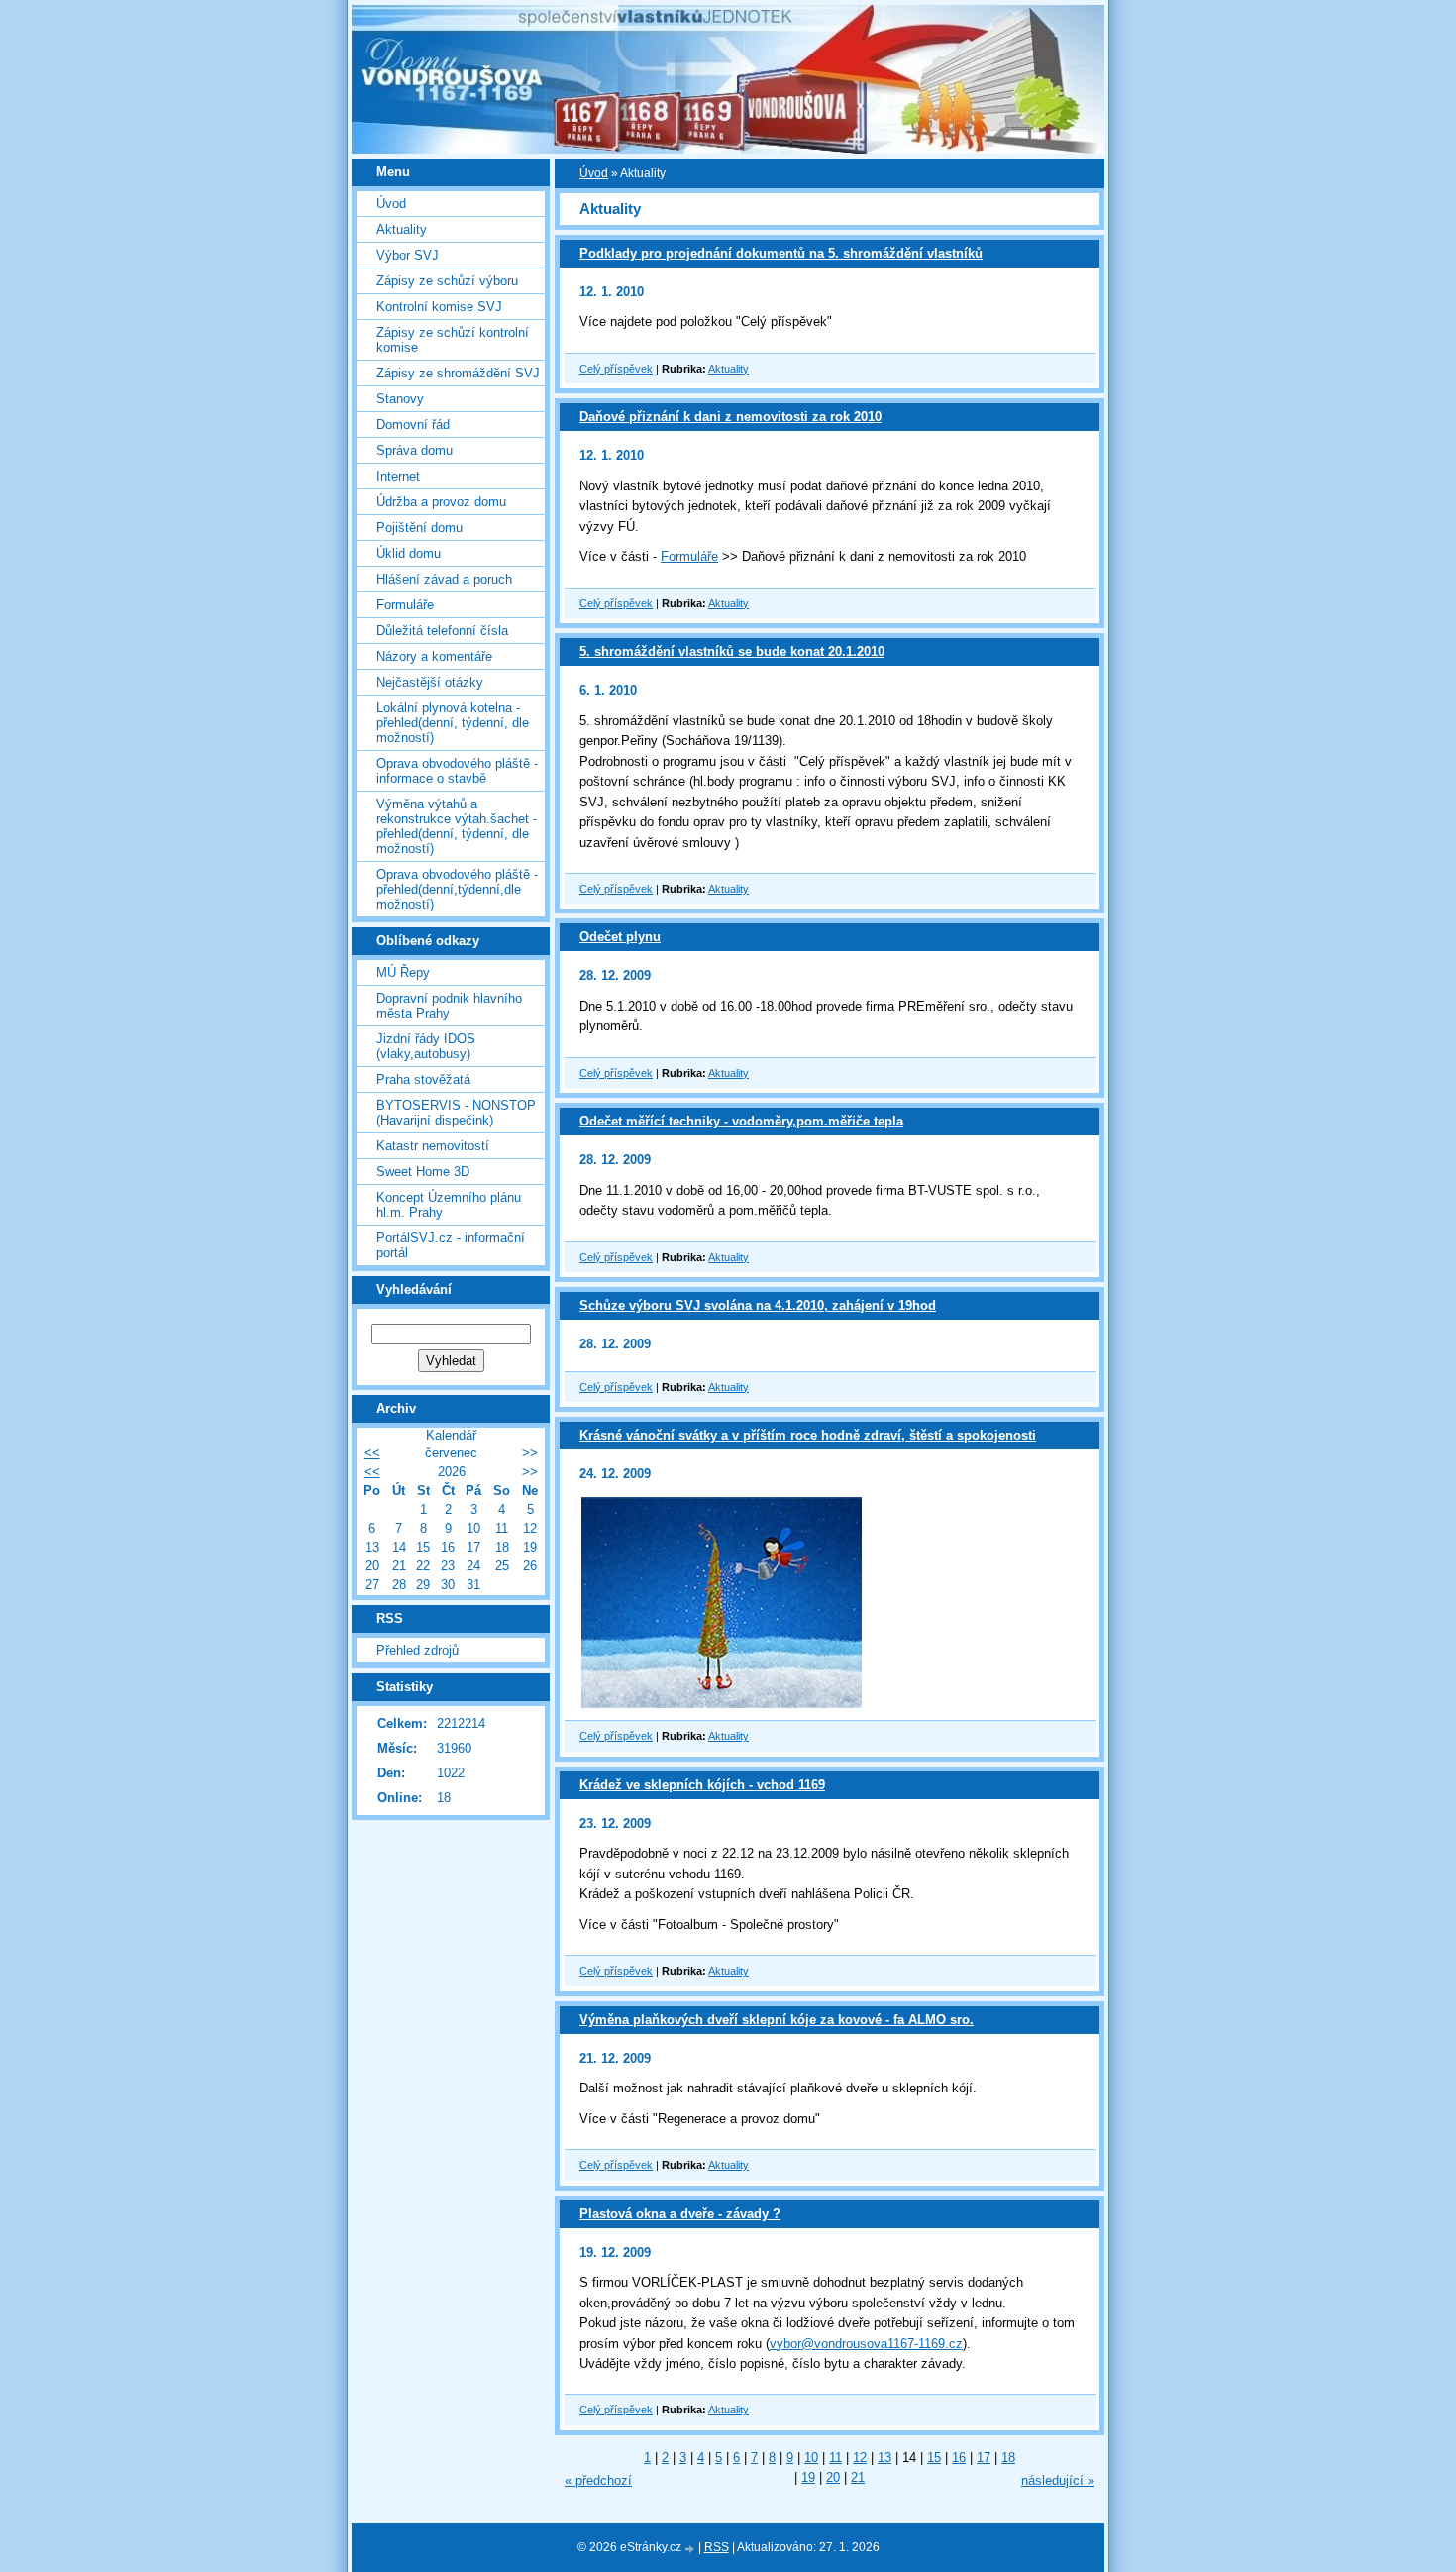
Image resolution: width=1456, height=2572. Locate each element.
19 (808, 2477)
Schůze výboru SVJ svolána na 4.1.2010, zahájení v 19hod (758, 1305)
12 (860, 2458)
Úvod (594, 173)
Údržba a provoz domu (441, 502)
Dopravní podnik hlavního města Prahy (449, 1006)
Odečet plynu (620, 937)
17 (984, 2458)
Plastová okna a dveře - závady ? (680, 2214)
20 (833, 2477)
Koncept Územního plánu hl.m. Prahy (449, 1205)
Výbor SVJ (408, 255)
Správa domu (415, 450)
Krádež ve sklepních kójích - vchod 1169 (702, 1785)
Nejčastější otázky (430, 682)
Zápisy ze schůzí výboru (447, 281)
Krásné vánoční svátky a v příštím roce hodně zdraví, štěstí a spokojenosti (808, 1435)
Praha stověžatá (423, 1079)
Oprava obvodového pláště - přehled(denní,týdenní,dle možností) (457, 889)
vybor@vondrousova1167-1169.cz (866, 2344)
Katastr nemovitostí (433, 1146)
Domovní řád (413, 425)
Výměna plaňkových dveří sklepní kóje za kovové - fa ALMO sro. (777, 2020)
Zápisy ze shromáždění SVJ (458, 373)
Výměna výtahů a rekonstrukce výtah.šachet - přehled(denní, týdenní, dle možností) (457, 826)
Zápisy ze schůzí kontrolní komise (453, 340)
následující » (1058, 2480)
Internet (398, 476)
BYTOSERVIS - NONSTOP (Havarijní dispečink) (456, 1113)
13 (884, 2458)
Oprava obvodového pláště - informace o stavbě (457, 771)
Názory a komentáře (434, 656)
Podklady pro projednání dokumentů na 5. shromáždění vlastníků (781, 253)
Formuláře (689, 556)
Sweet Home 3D (423, 1172)
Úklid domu (409, 553)
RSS (717, 2547)
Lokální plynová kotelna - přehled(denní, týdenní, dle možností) (453, 723)
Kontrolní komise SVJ (439, 307)
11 (835, 2458)
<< (372, 1453)
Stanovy (400, 399)
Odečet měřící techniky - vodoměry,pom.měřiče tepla (741, 1121)
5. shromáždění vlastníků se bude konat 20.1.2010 (732, 651)
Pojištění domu (419, 528)
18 (1008, 2458)
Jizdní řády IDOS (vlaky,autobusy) (426, 1046)
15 (934, 2458)
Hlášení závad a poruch (444, 579)
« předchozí (598, 2480)
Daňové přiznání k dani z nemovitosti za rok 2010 (730, 417)
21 (858, 2477)
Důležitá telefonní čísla (442, 631)
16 (959, 2458)
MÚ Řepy (403, 972)
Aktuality (728, 369)
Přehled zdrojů (417, 1650)
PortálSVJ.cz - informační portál (451, 1245)
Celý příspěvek (616, 369)
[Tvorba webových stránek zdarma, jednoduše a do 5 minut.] (691, 2549)
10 (811, 2458)
